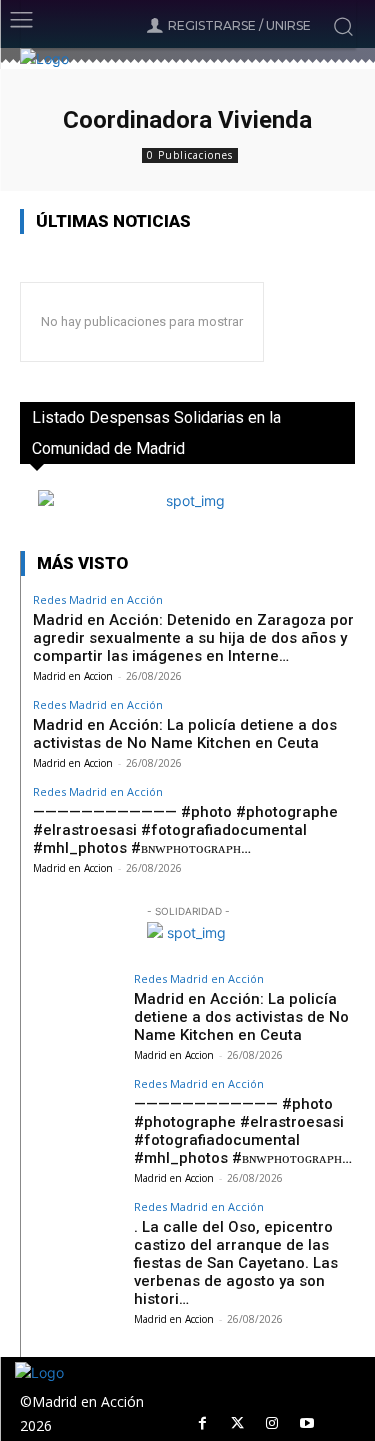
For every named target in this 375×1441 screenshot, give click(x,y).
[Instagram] (272, 1423)
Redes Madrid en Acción (98, 599)
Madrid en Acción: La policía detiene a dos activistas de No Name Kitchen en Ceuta (185, 734)
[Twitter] (237, 1423)
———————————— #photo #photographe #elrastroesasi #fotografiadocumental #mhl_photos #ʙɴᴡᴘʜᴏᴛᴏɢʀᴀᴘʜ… (185, 830)
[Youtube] (307, 1423)
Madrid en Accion (73, 676)
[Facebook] (202, 1423)
